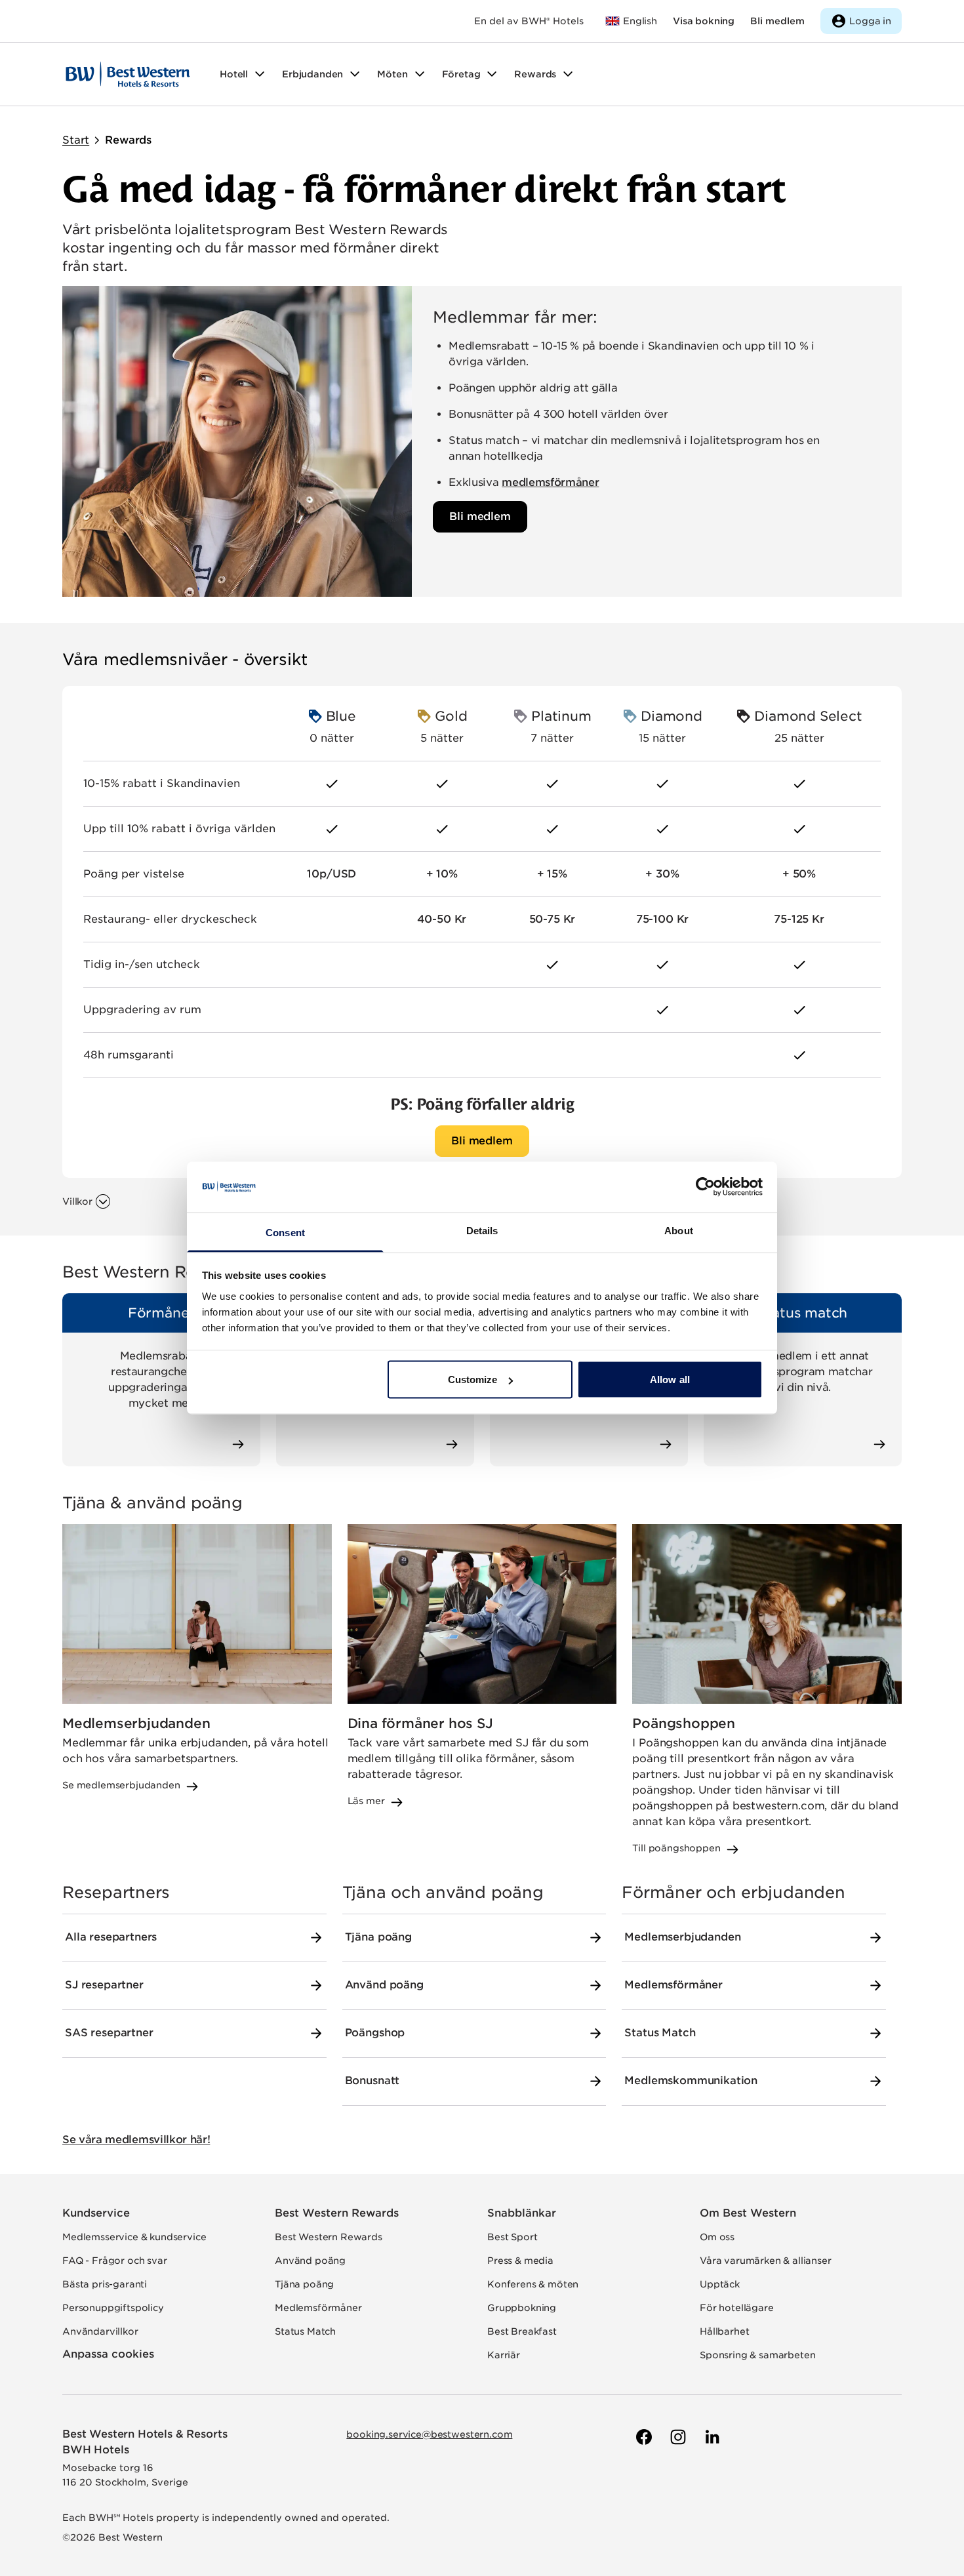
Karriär (504, 2355)
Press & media (520, 2261)
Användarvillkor (100, 2331)
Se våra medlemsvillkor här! (136, 2140)
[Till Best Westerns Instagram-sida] (677, 2437)
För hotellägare (737, 2308)
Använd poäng (310, 2261)
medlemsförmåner (550, 482)
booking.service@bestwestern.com (429, 2434)
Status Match (305, 2331)
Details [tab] (482, 1230)
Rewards (128, 140)
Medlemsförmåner (318, 2308)
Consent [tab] (285, 1232)
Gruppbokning (522, 2308)
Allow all (670, 1379)
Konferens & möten (533, 2284)
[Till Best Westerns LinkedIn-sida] (711, 2437)
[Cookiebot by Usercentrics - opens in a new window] (705, 1187)
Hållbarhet (724, 2331)
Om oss (717, 2237)
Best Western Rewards (337, 2213)
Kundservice (96, 2213)
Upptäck (720, 2284)
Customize (473, 1379)
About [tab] (679, 1230)
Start (76, 140)
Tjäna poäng (304, 2284)
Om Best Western (748, 2213)
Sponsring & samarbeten (757, 2355)
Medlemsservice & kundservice (134, 2237)
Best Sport (512, 2237)
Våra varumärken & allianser (766, 2261)
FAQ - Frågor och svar (115, 2261)
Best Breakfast (522, 2331)
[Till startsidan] (128, 74)
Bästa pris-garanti (105, 2284)
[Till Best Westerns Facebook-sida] (643, 2437)
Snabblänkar (522, 2213)
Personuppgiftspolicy (113, 2308)
